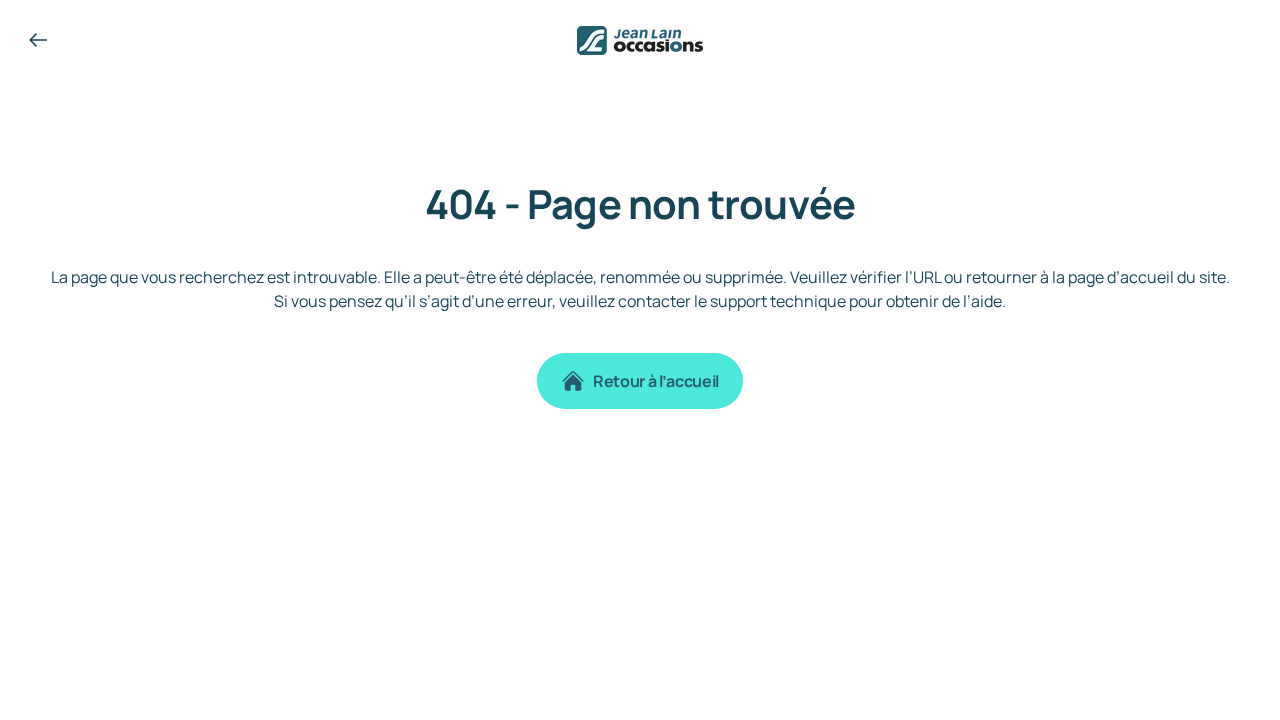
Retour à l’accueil (656, 381)
